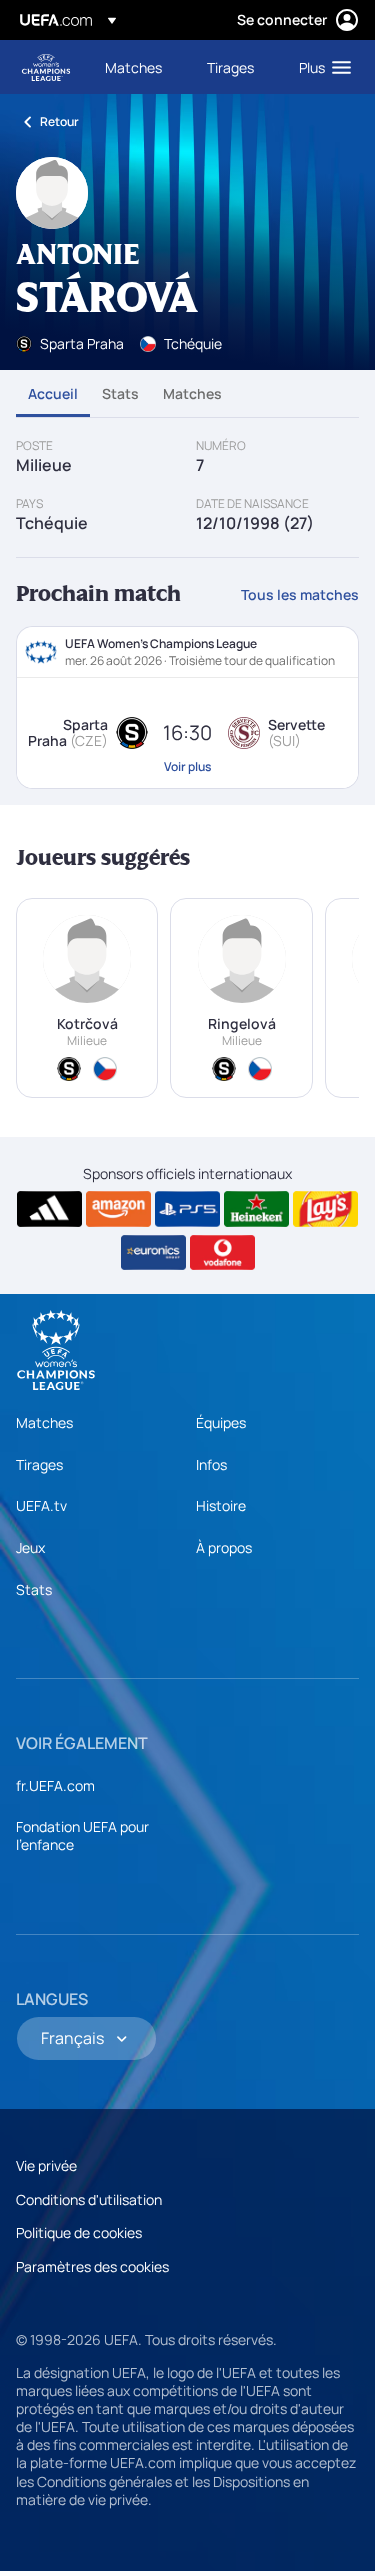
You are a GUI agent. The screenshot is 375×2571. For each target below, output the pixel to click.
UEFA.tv (41, 1505)
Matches (192, 393)
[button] (320, 67)
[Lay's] (325, 1209)
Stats (120, 393)
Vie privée (46, 2165)
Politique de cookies (79, 2232)
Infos (211, 1464)
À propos (224, 1547)
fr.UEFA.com (55, 1785)
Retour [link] (59, 121)
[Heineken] (256, 1209)
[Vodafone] (222, 1253)
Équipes (221, 1422)
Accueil (53, 393)
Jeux (30, 1547)
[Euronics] (153, 1253)
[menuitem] (139, 67)
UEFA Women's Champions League (46, 67)
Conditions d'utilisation (89, 2199)
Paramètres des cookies (92, 2266)
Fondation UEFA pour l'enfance (82, 1835)
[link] (133, 67)
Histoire (221, 1505)
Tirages (39, 1464)
